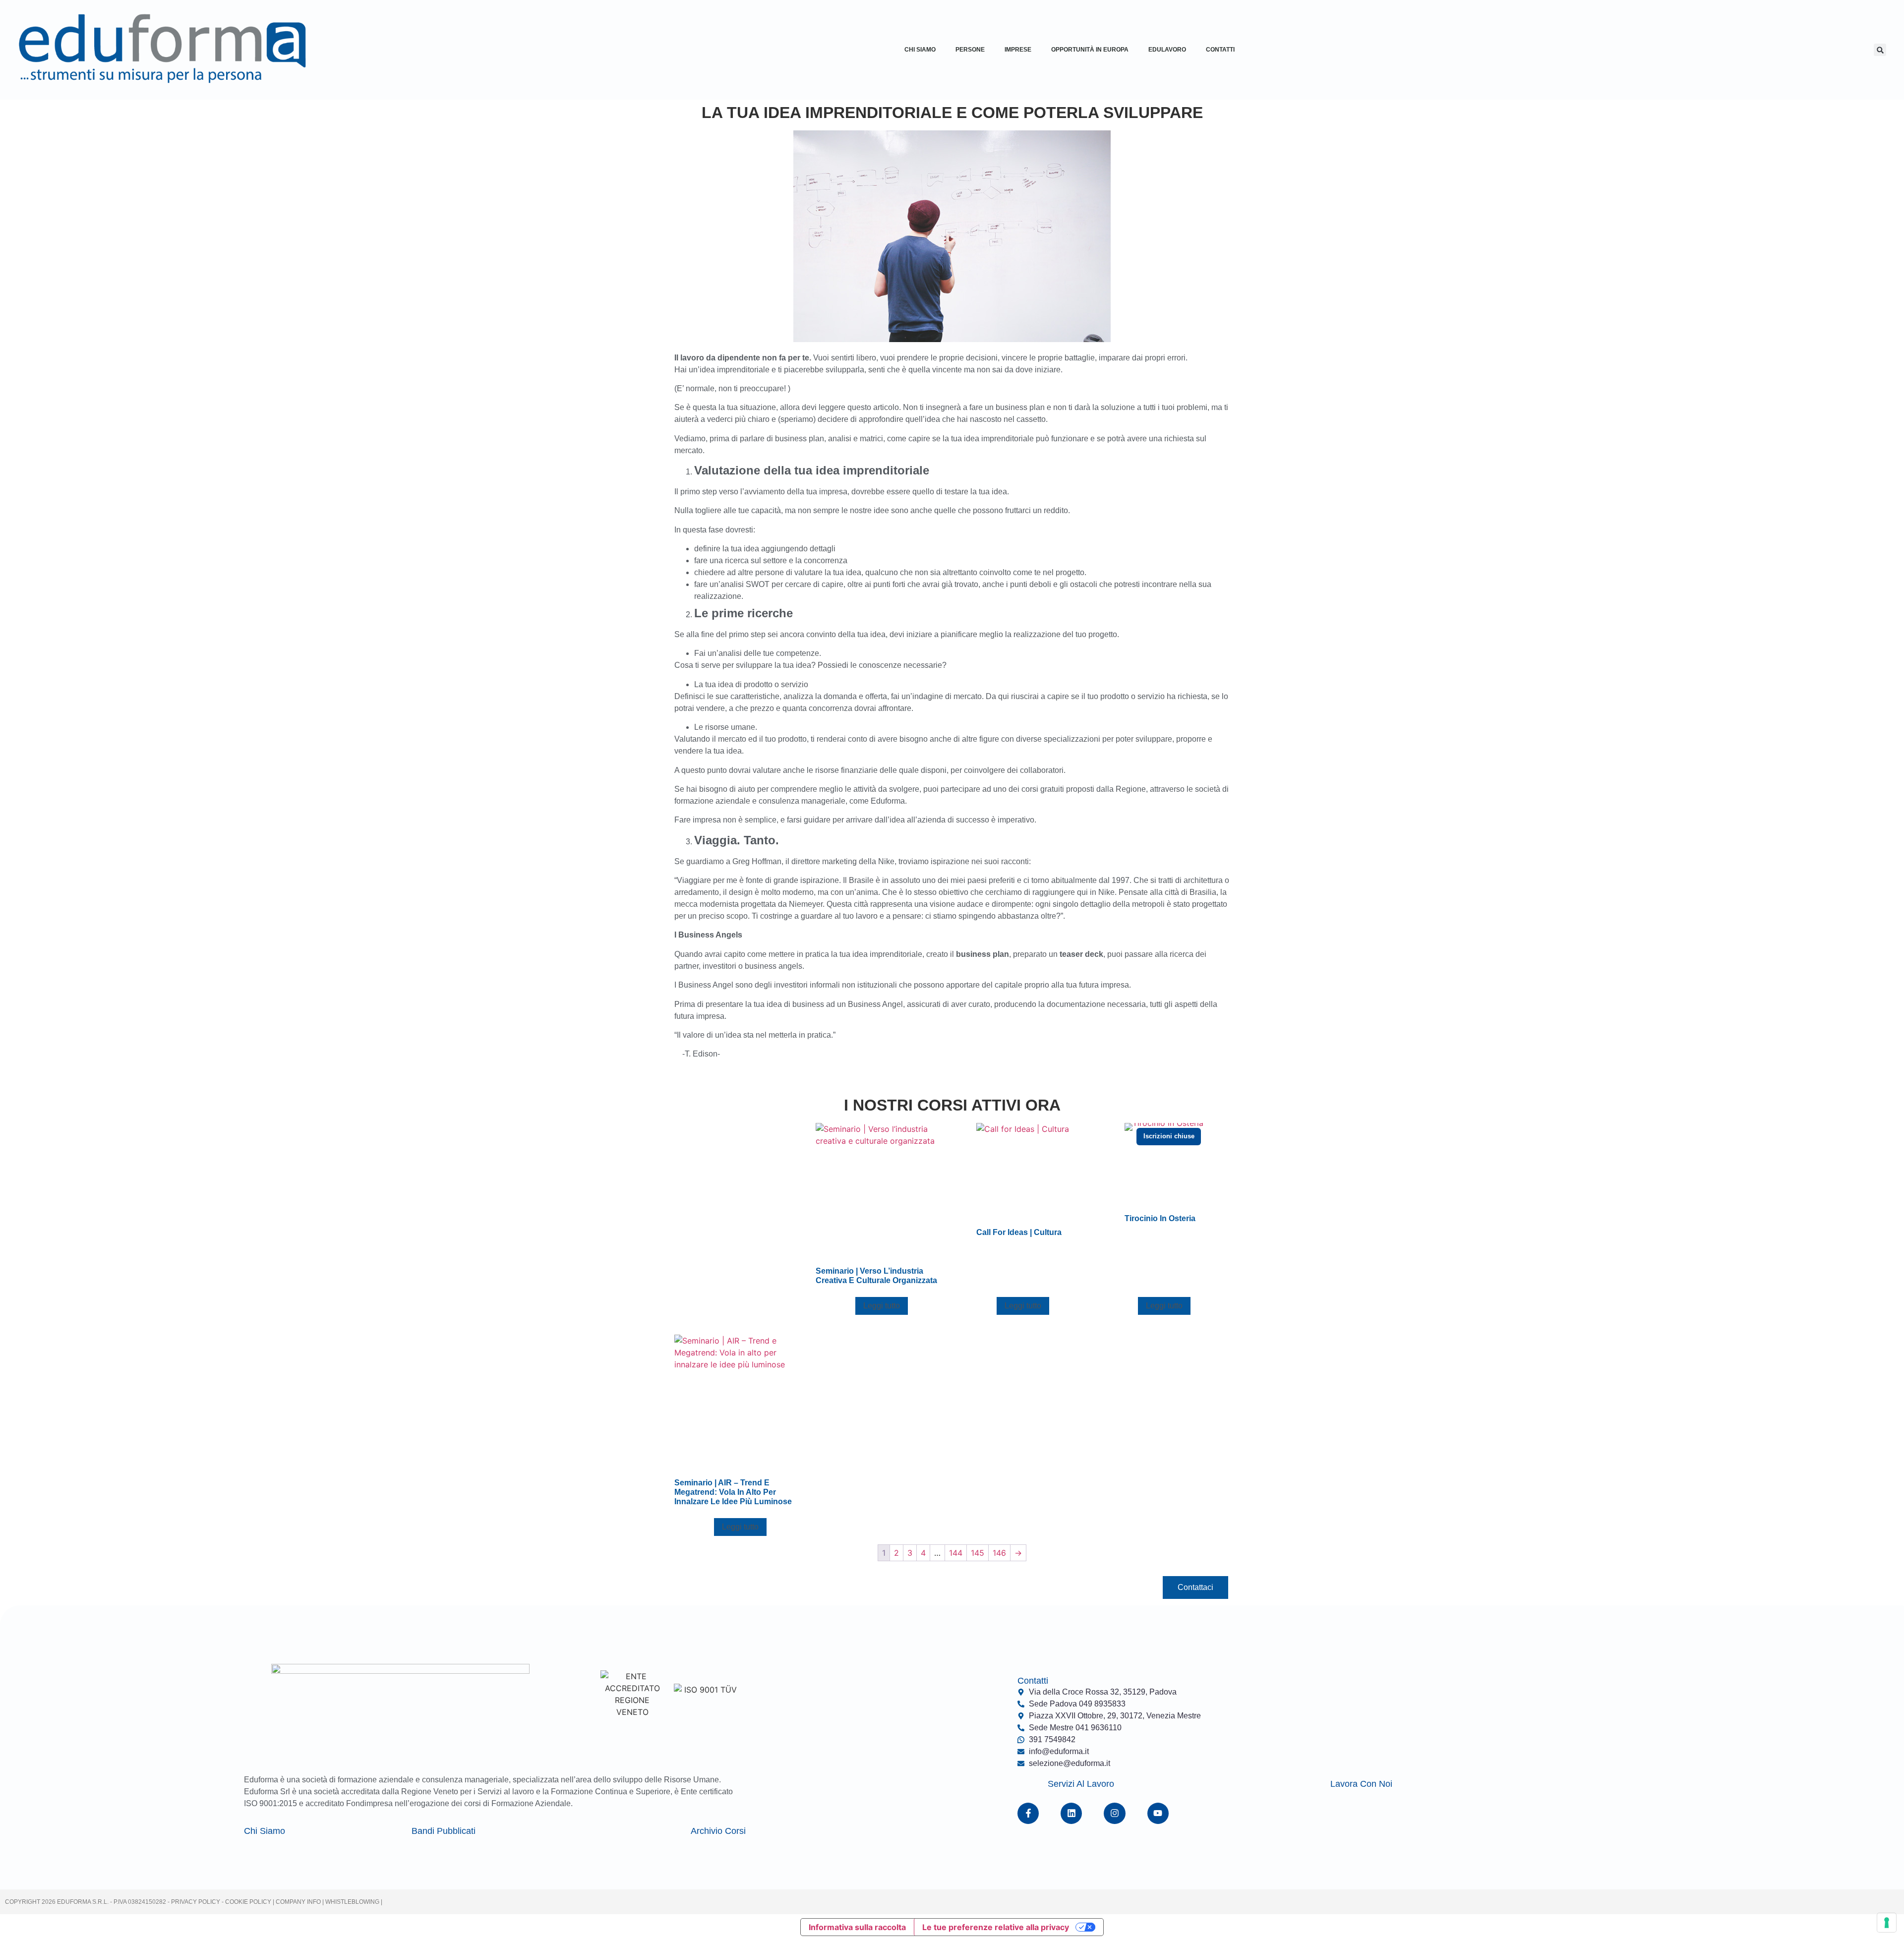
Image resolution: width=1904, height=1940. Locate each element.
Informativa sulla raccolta (857, 1927)
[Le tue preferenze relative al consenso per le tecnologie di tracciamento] (1887, 1923)
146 (999, 1553)
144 (956, 1553)
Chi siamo (265, 1831)
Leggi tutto (882, 1306)
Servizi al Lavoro (1081, 1784)
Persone (970, 50)
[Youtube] (1158, 1813)
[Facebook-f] (1028, 1813)
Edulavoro (1167, 50)
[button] (1880, 50)
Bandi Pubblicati (444, 1831)
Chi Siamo (920, 50)
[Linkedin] (1071, 1813)
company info (299, 1902)
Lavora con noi (1361, 1784)
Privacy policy (196, 1902)
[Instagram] (1114, 1813)
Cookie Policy (247, 1902)
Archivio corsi (718, 1831)
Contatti (1220, 50)
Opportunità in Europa (1090, 50)
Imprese (1018, 50)
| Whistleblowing (352, 1902)
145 (978, 1553)
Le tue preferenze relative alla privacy (996, 1927)
